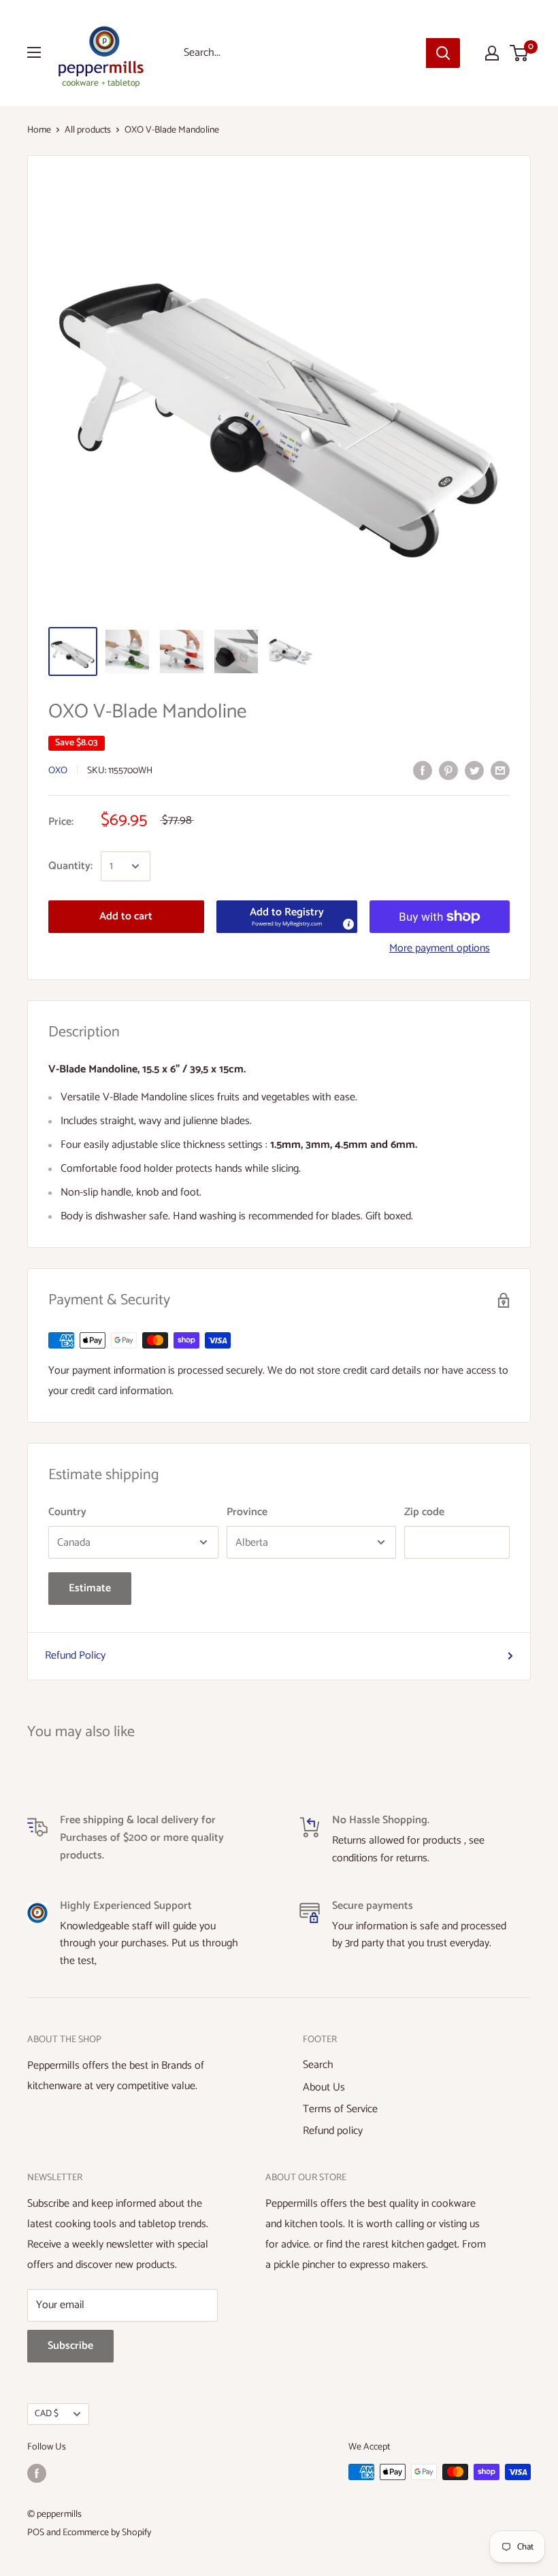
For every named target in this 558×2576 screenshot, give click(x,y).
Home (39, 130)
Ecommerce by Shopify (107, 2533)
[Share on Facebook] (423, 770)
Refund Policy (75, 1656)
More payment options (440, 948)
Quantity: (70, 866)
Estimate (90, 1588)
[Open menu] (34, 52)
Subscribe (70, 2346)
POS (36, 2533)
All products (88, 130)
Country (67, 1512)
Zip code (424, 1512)
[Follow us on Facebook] (37, 2473)
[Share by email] (500, 770)
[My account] (492, 53)
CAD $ (47, 2413)
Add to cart (126, 916)
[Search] (443, 53)
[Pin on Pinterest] (448, 770)
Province (247, 1512)
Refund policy (333, 2131)
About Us (324, 2087)
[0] (520, 53)
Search (318, 2065)
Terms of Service (340, 2109)
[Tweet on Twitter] (474, 770)
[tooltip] (348, 923)
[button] (287, 917)
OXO (58, 771)
